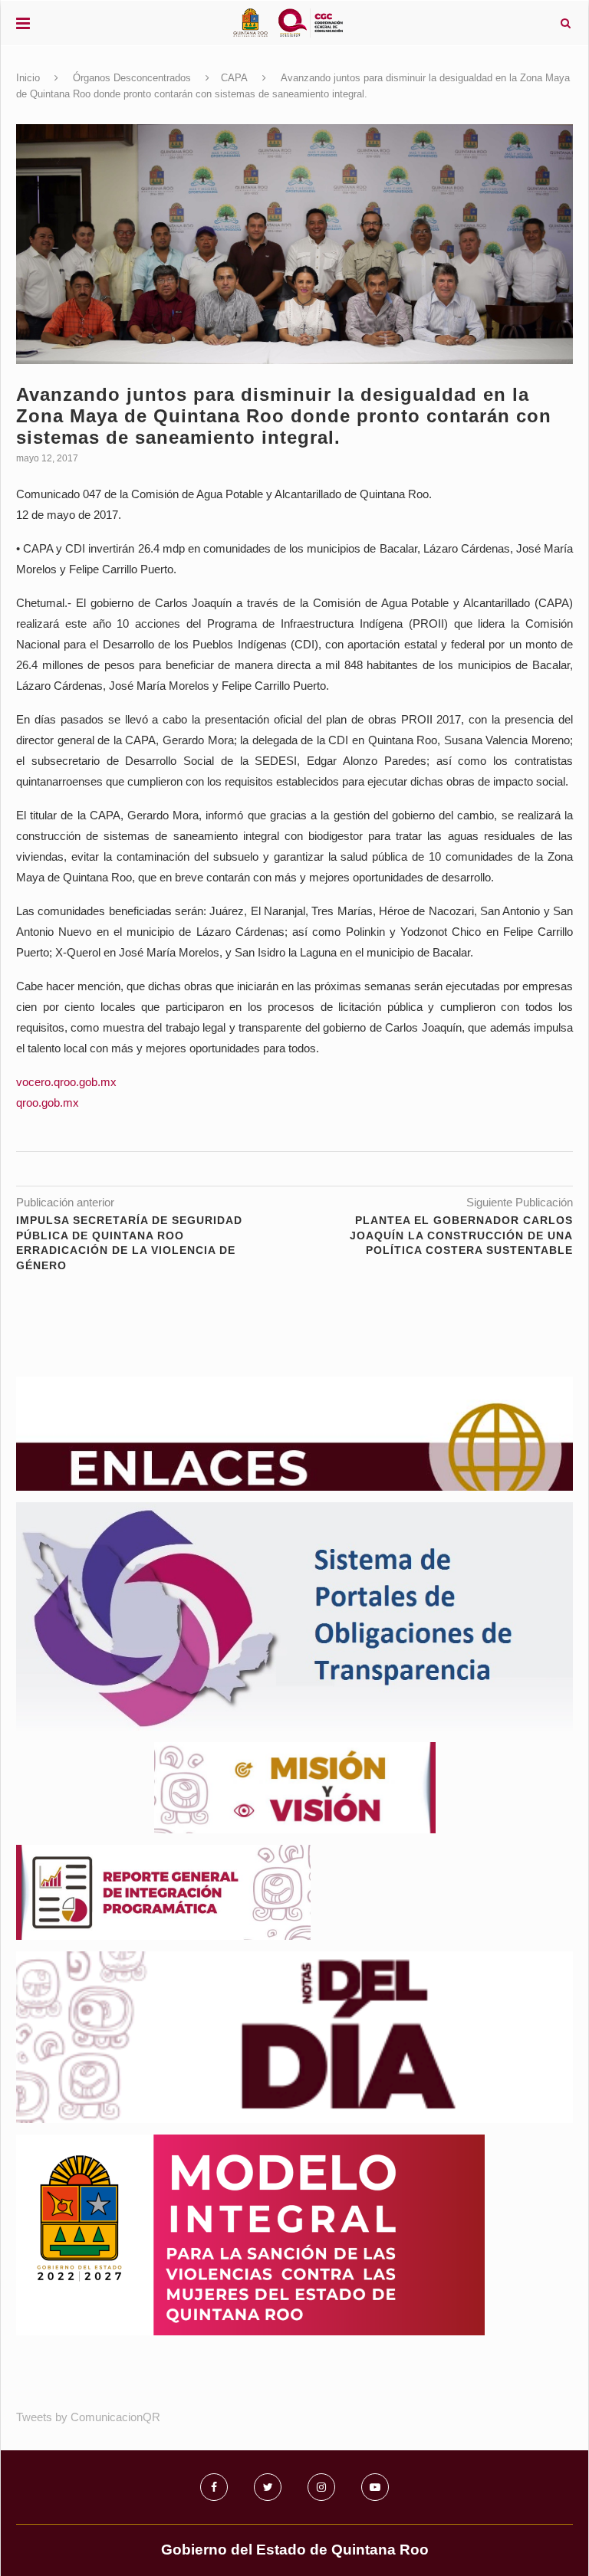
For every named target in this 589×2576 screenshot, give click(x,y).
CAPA (234, 78)
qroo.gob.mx (48, 1103)
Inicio (28, 78)
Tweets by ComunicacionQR (88, 2417)
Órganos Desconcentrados (132, 78)
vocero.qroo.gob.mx (66, 1082)
